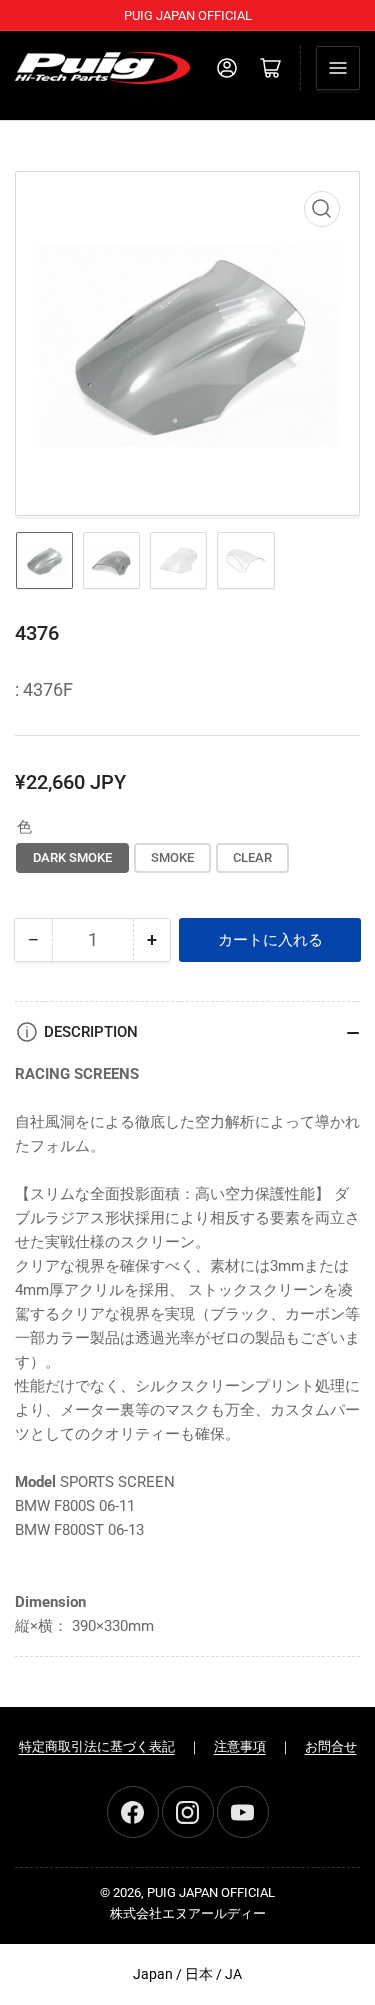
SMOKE (172, 857)
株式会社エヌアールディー (188, 1913)
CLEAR (252, 857)
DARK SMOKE (72, 857)
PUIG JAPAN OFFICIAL (211, 1892)
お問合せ (331, 1746)
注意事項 (240, 1746)
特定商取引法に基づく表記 (97, 1746)
